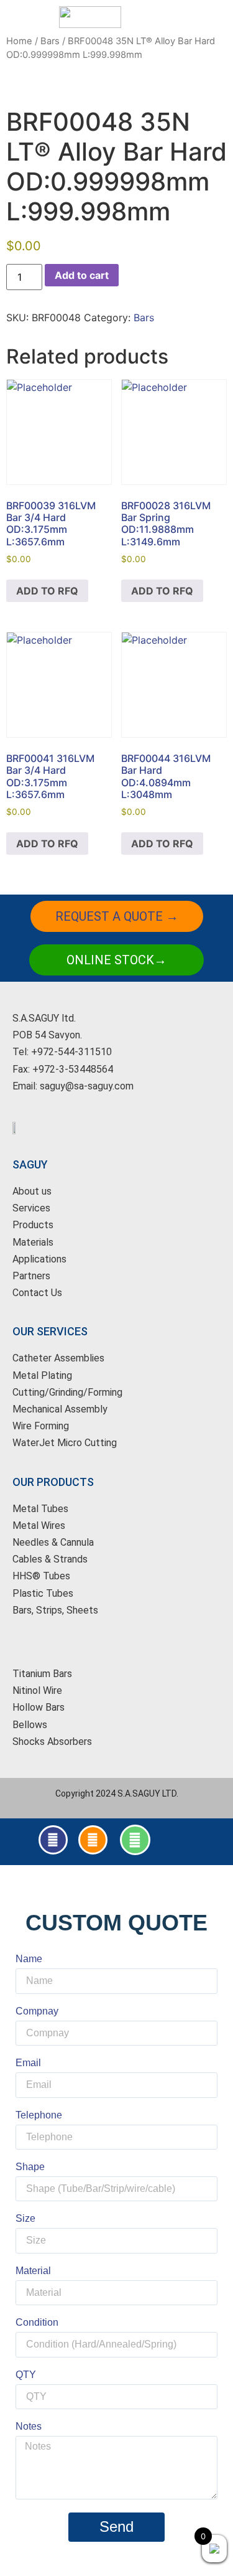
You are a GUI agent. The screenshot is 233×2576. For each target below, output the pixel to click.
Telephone (39, 2115)
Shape (30, 2167)
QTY (26, 2375)
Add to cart (82, 275)
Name (29, 1959)
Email (28, 2063)
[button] (165, 17)
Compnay (37, 2011)
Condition (37, 2323)
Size (25, 2219)
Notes (29, 2427)
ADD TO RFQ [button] (47, 591)
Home (19, 41)
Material (33, 2271)
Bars (50, 41)
